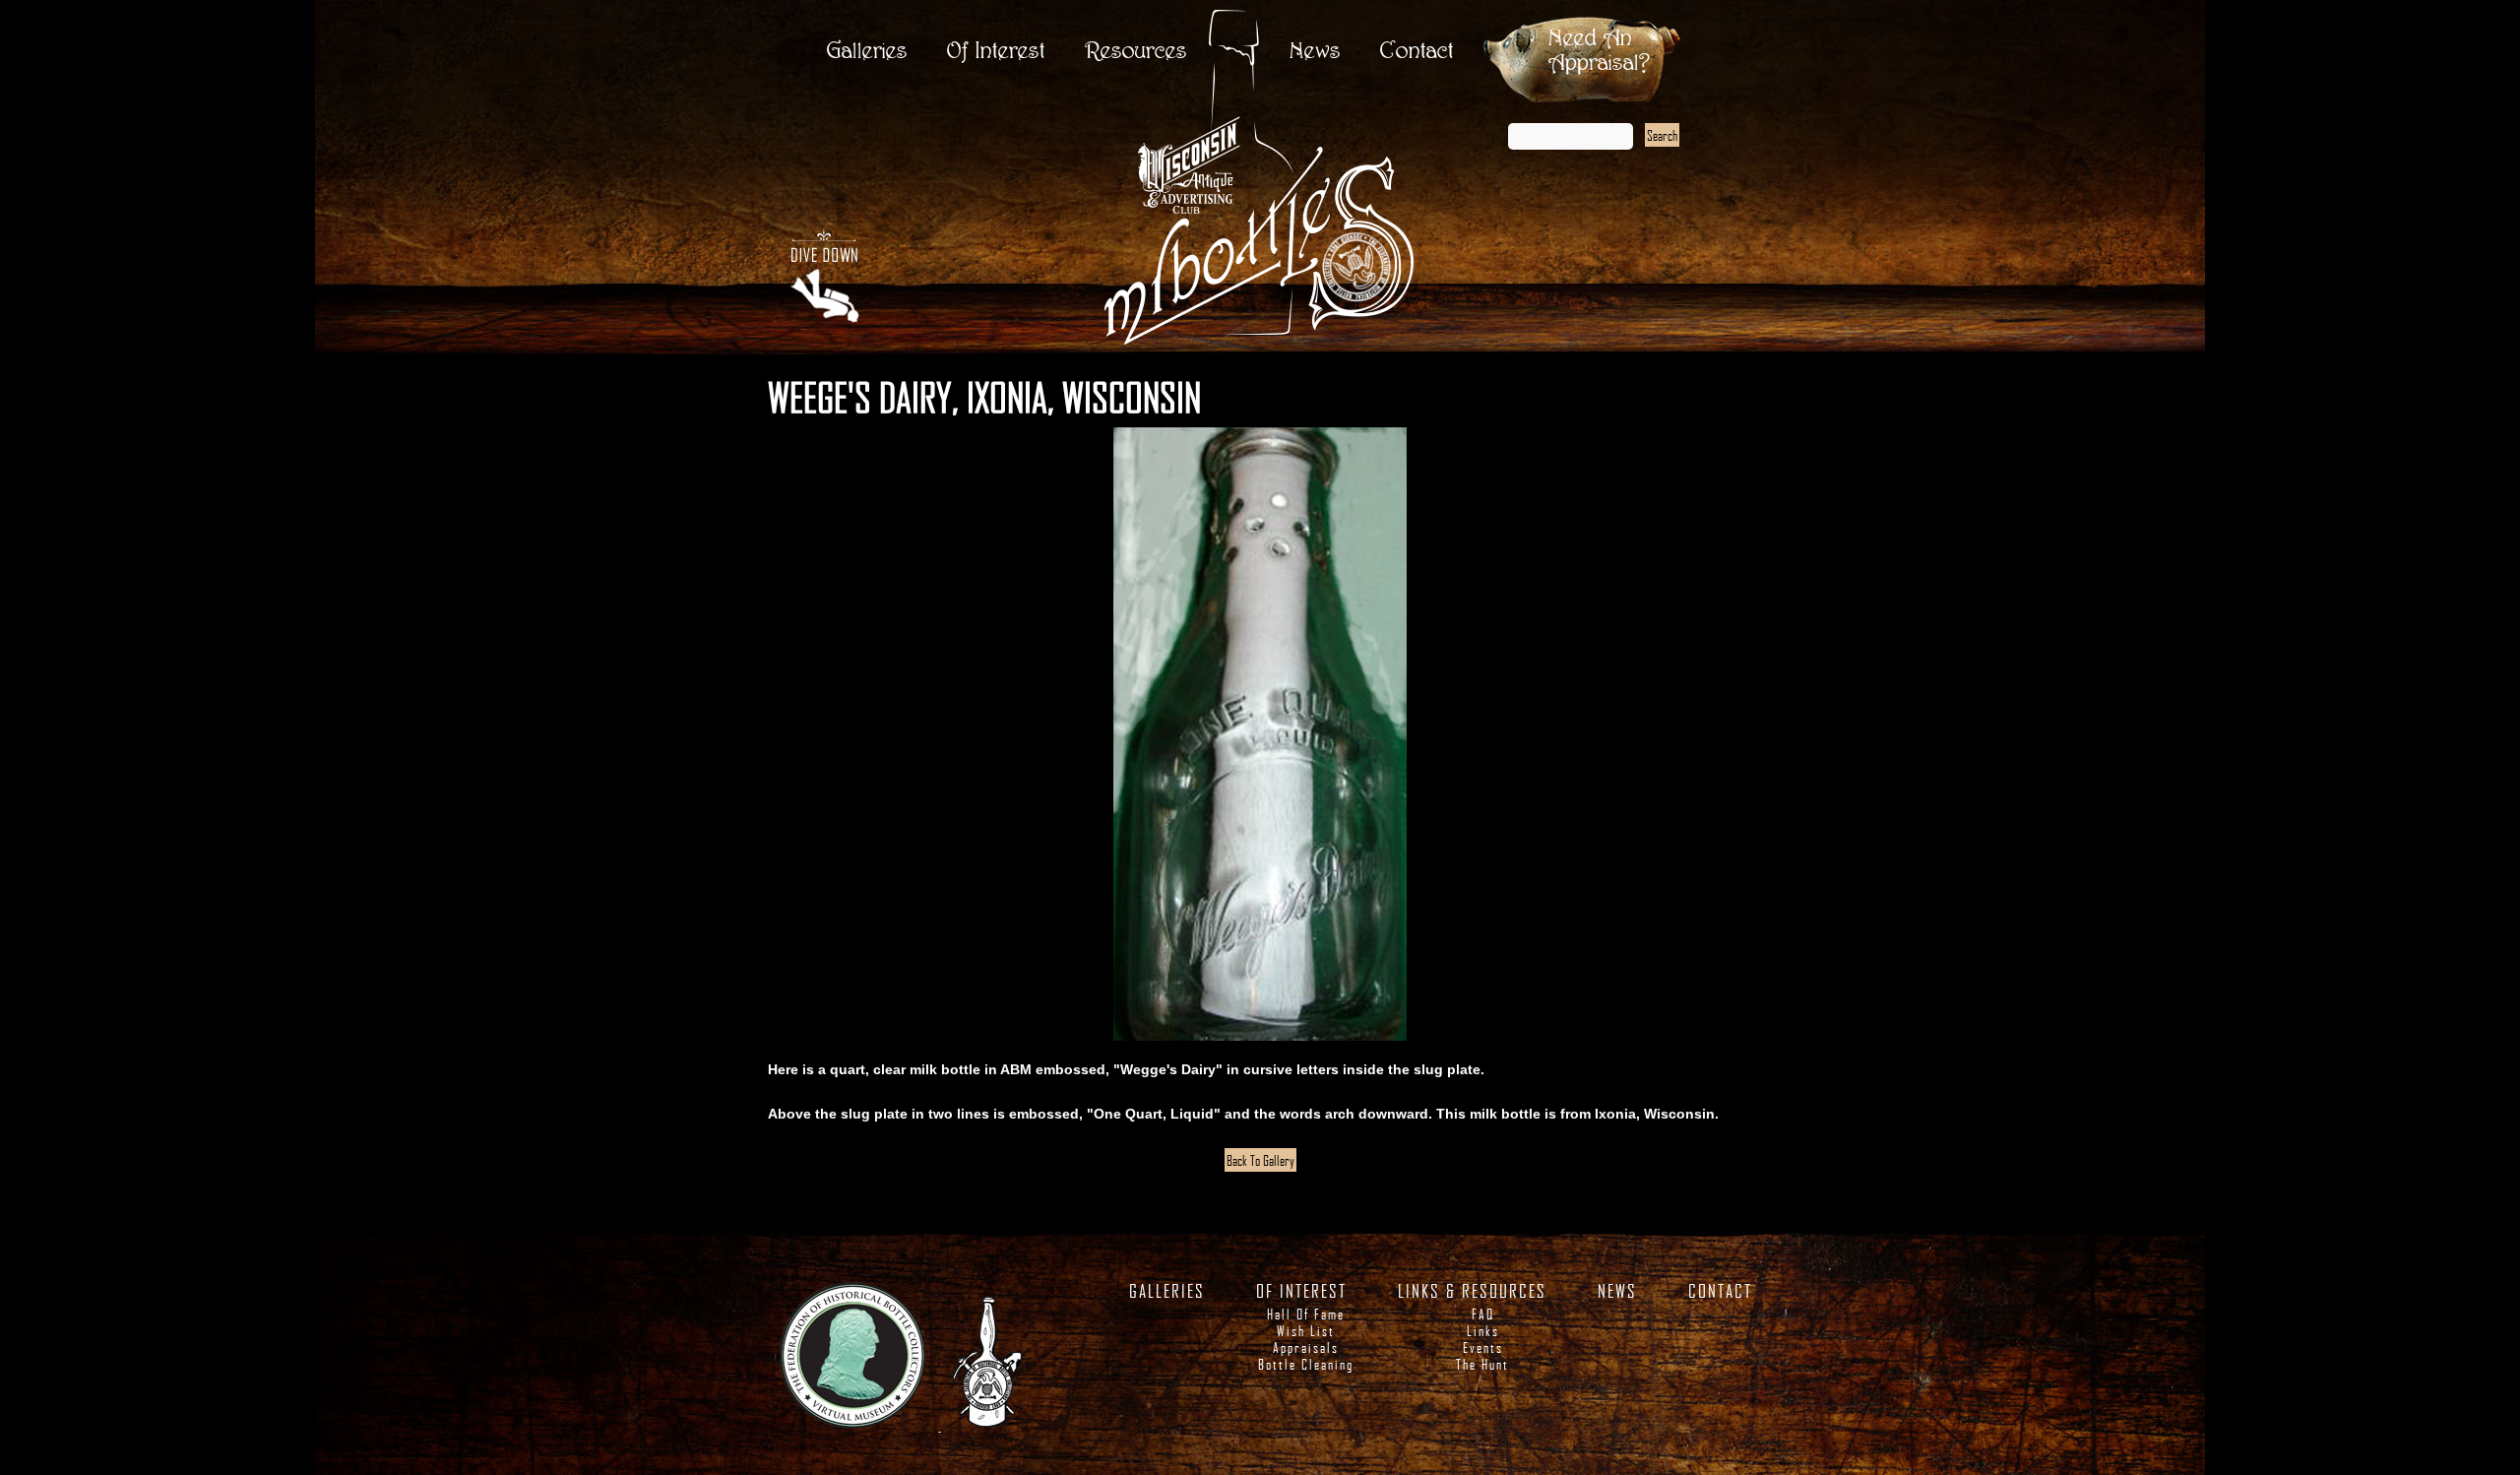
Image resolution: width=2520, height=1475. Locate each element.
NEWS (1617, 1291)
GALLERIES (1167, 1291)
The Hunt (1482, 1364)
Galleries (867, 52)
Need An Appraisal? (1599, 51)
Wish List (1306, 1331)
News (1315, 52)
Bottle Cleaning (1306, 1364)
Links (1483, 1331)
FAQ (1483, 1314)
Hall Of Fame (1306, 1314)
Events (1483, 1347)
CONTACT (1720, 1291)
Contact (1417, 52)
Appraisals (1306, 1347)
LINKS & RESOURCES (1472, 1291)
